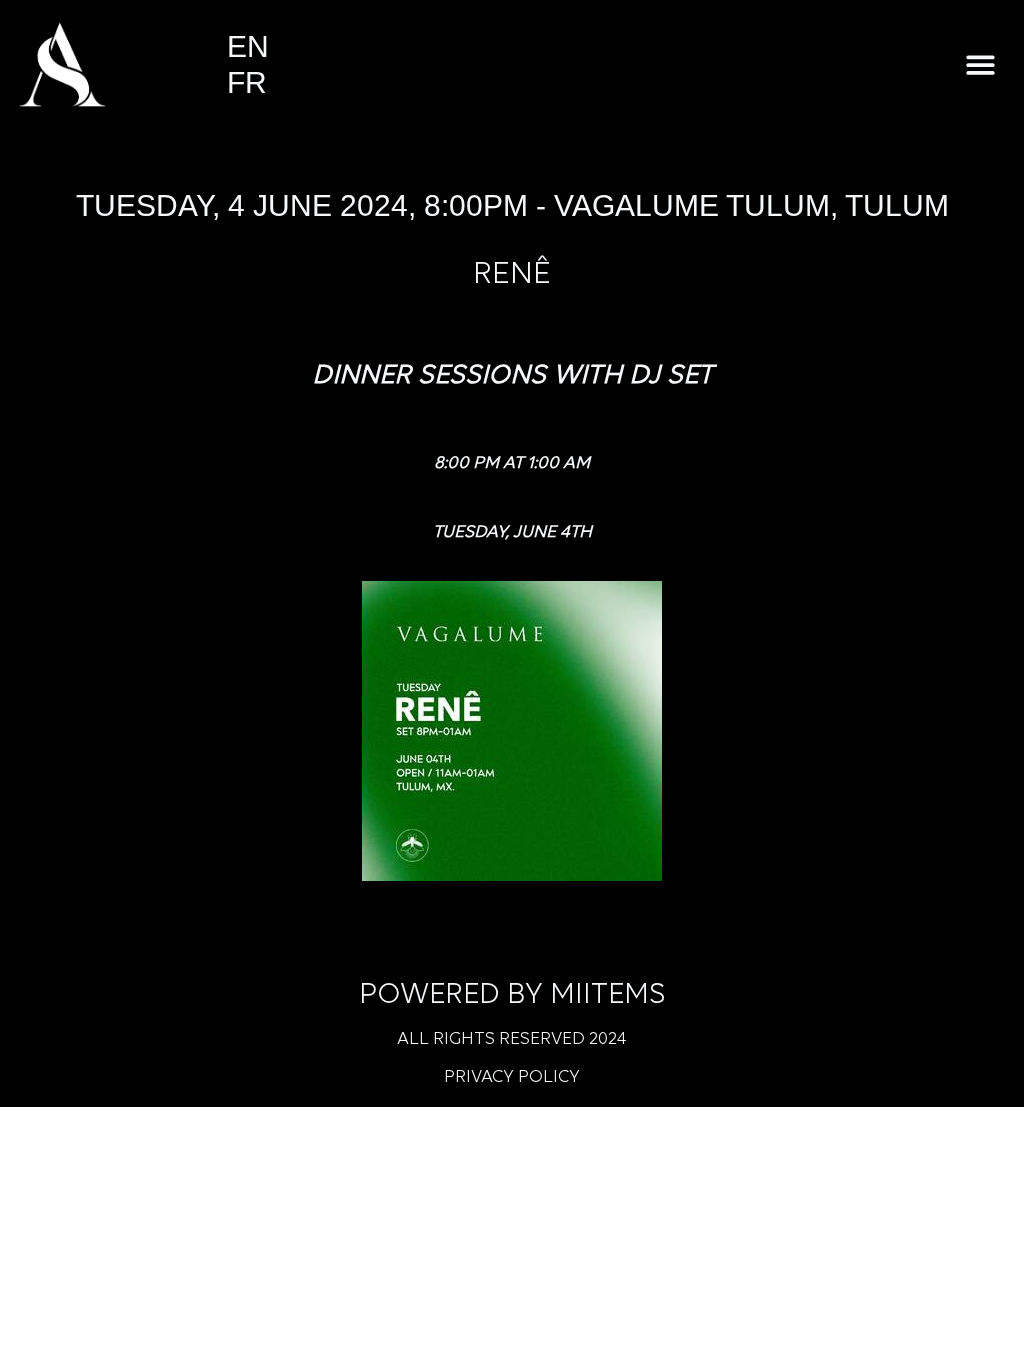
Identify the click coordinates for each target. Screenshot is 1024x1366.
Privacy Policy (512, 1078)
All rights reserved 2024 (512, 1040)
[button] (981, 64)
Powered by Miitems (512, 995)
